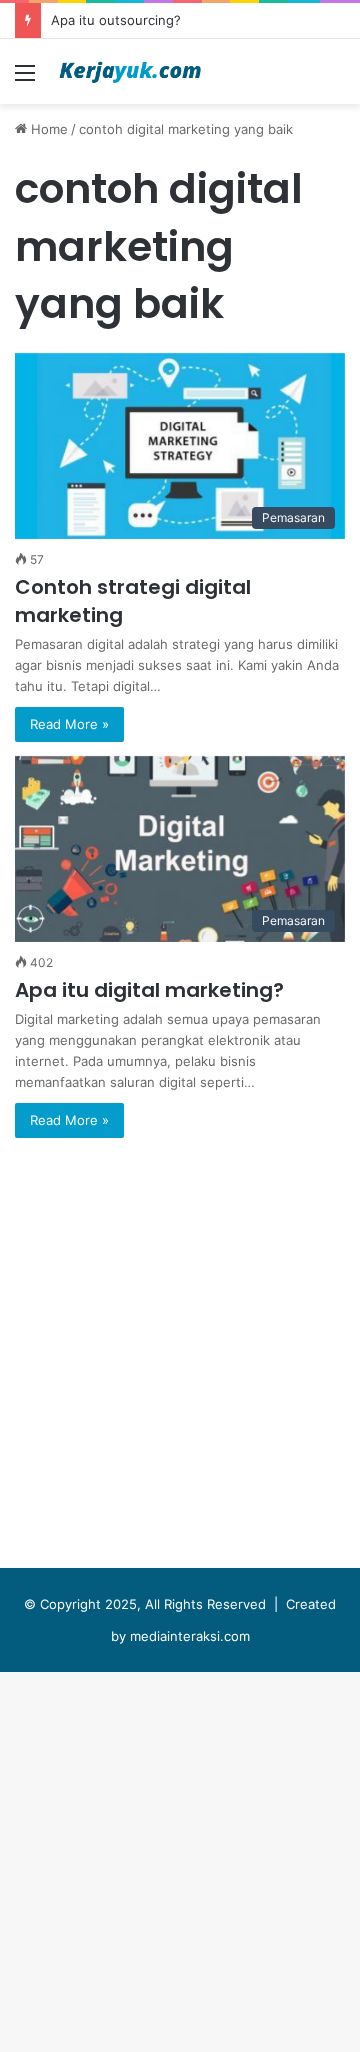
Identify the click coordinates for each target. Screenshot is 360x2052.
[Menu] (25, 79)
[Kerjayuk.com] (130, 71)
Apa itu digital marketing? (149, 990)
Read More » (69, 724)
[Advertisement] (180, 294)
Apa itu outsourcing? (116, 20)
